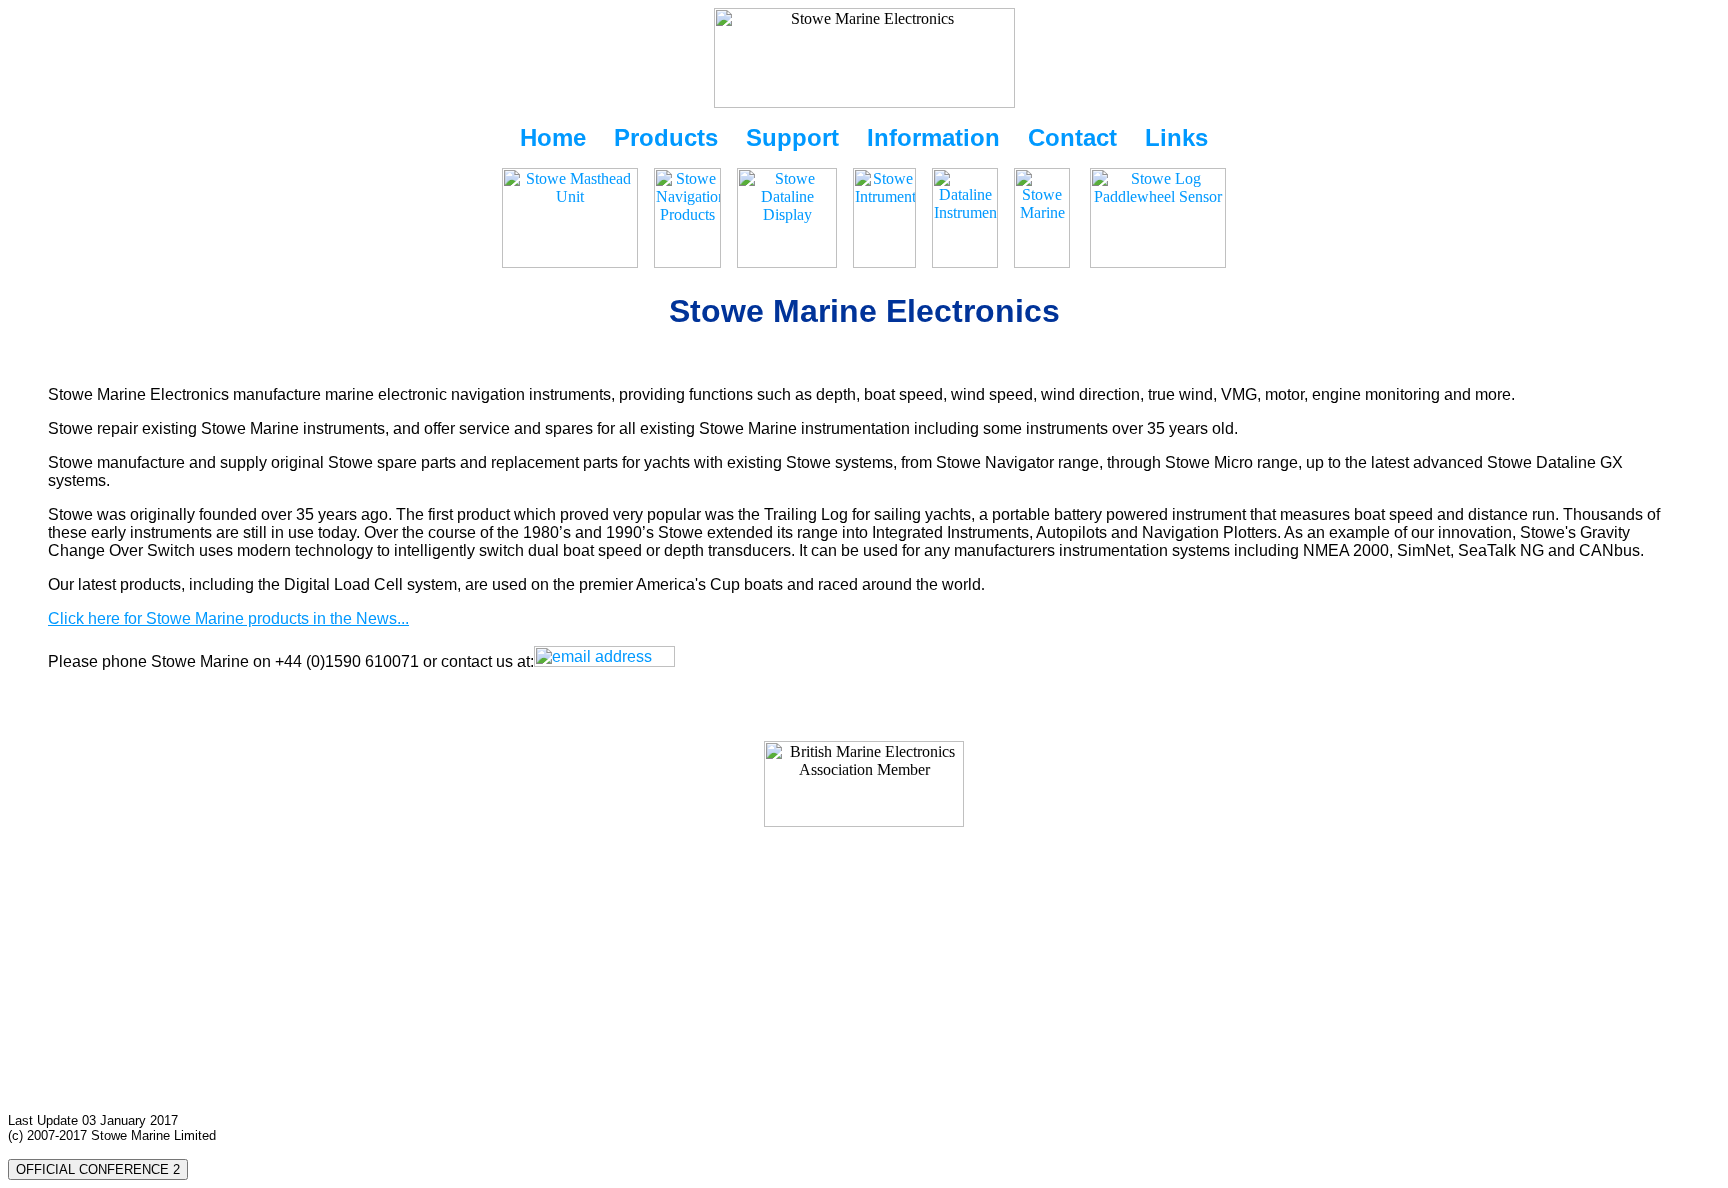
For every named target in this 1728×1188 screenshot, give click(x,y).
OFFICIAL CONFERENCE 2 (98, 1169)
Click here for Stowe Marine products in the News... (228, 618)
